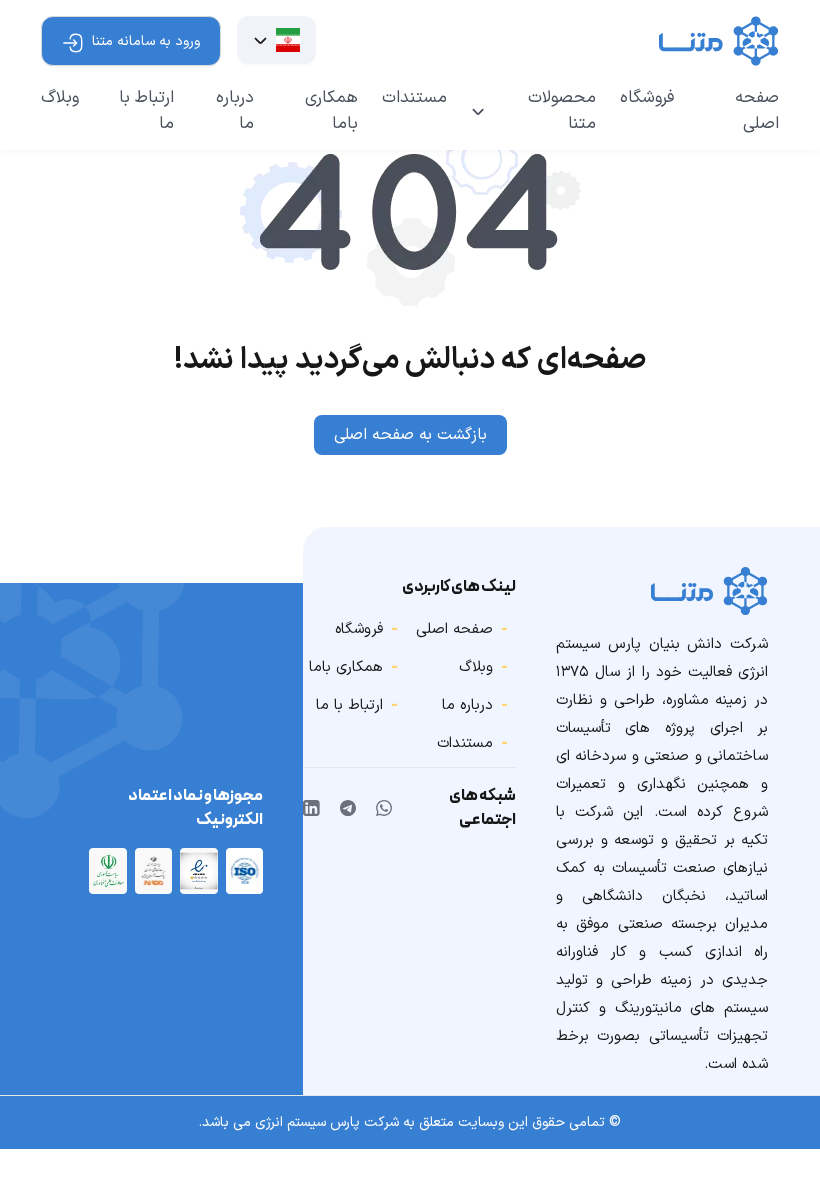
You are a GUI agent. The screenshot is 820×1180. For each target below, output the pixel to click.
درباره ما (235, 111)
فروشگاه (647, 98)
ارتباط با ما (146, 111)
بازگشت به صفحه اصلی (410, 435)
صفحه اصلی (757, 111)
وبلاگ (60, 98)
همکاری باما (331, 111)
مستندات (414, 98)
